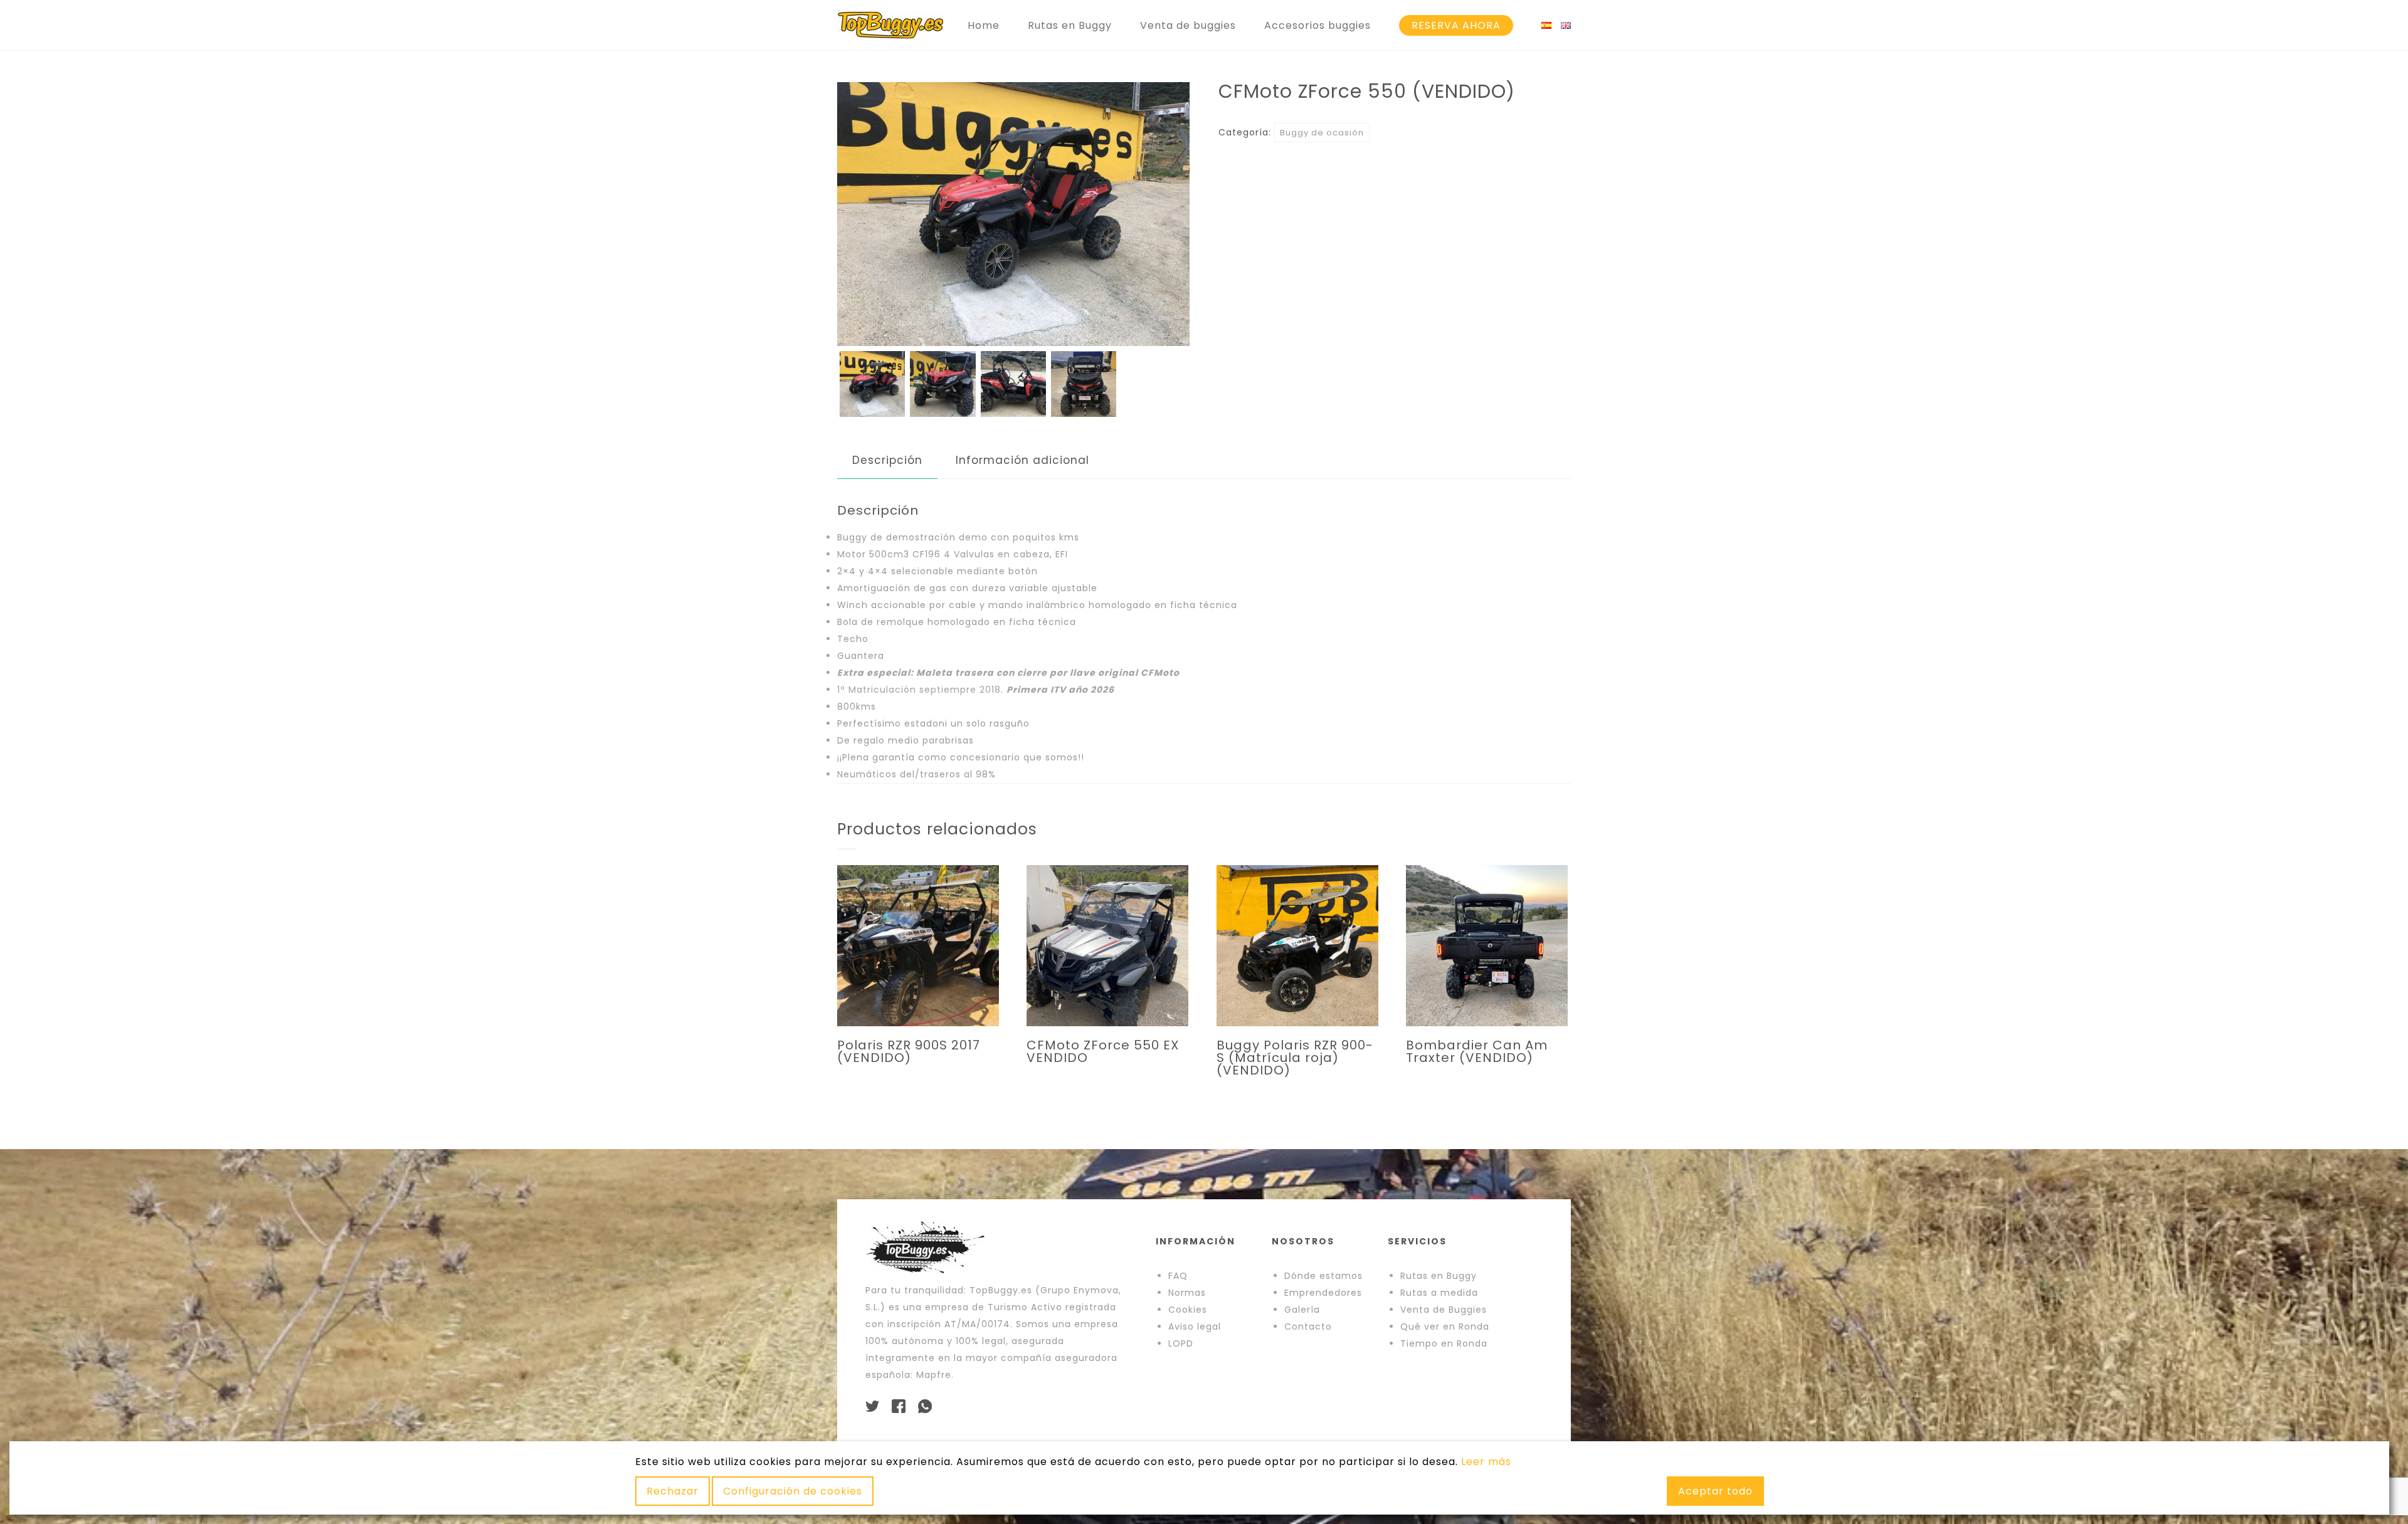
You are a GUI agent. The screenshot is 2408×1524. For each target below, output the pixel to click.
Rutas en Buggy (1070, 25)
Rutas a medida (1439, 1293)
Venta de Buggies (1444, 1310)
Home (984, 25)
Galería (1302, 1310)
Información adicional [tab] (1022, 460)
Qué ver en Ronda (1445, 1327)
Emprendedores (1323, 1293)
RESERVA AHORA (1456, 25)
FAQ (1178, 1276)
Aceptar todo (1715, 1491)
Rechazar (673, 1491)
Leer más (1486, 1462)
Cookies (1188, 1310)
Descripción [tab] (887, 460)
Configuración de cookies (793, 1491)
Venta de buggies (1188, 25)
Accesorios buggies (1318, 25)
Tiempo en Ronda (1444, 1343)
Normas (1187, 1293)
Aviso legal (1195, 1327)
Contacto (1308, 1327)
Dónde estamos (1323, 1276)
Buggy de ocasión (1322, 133)
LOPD (1181, 1343)
